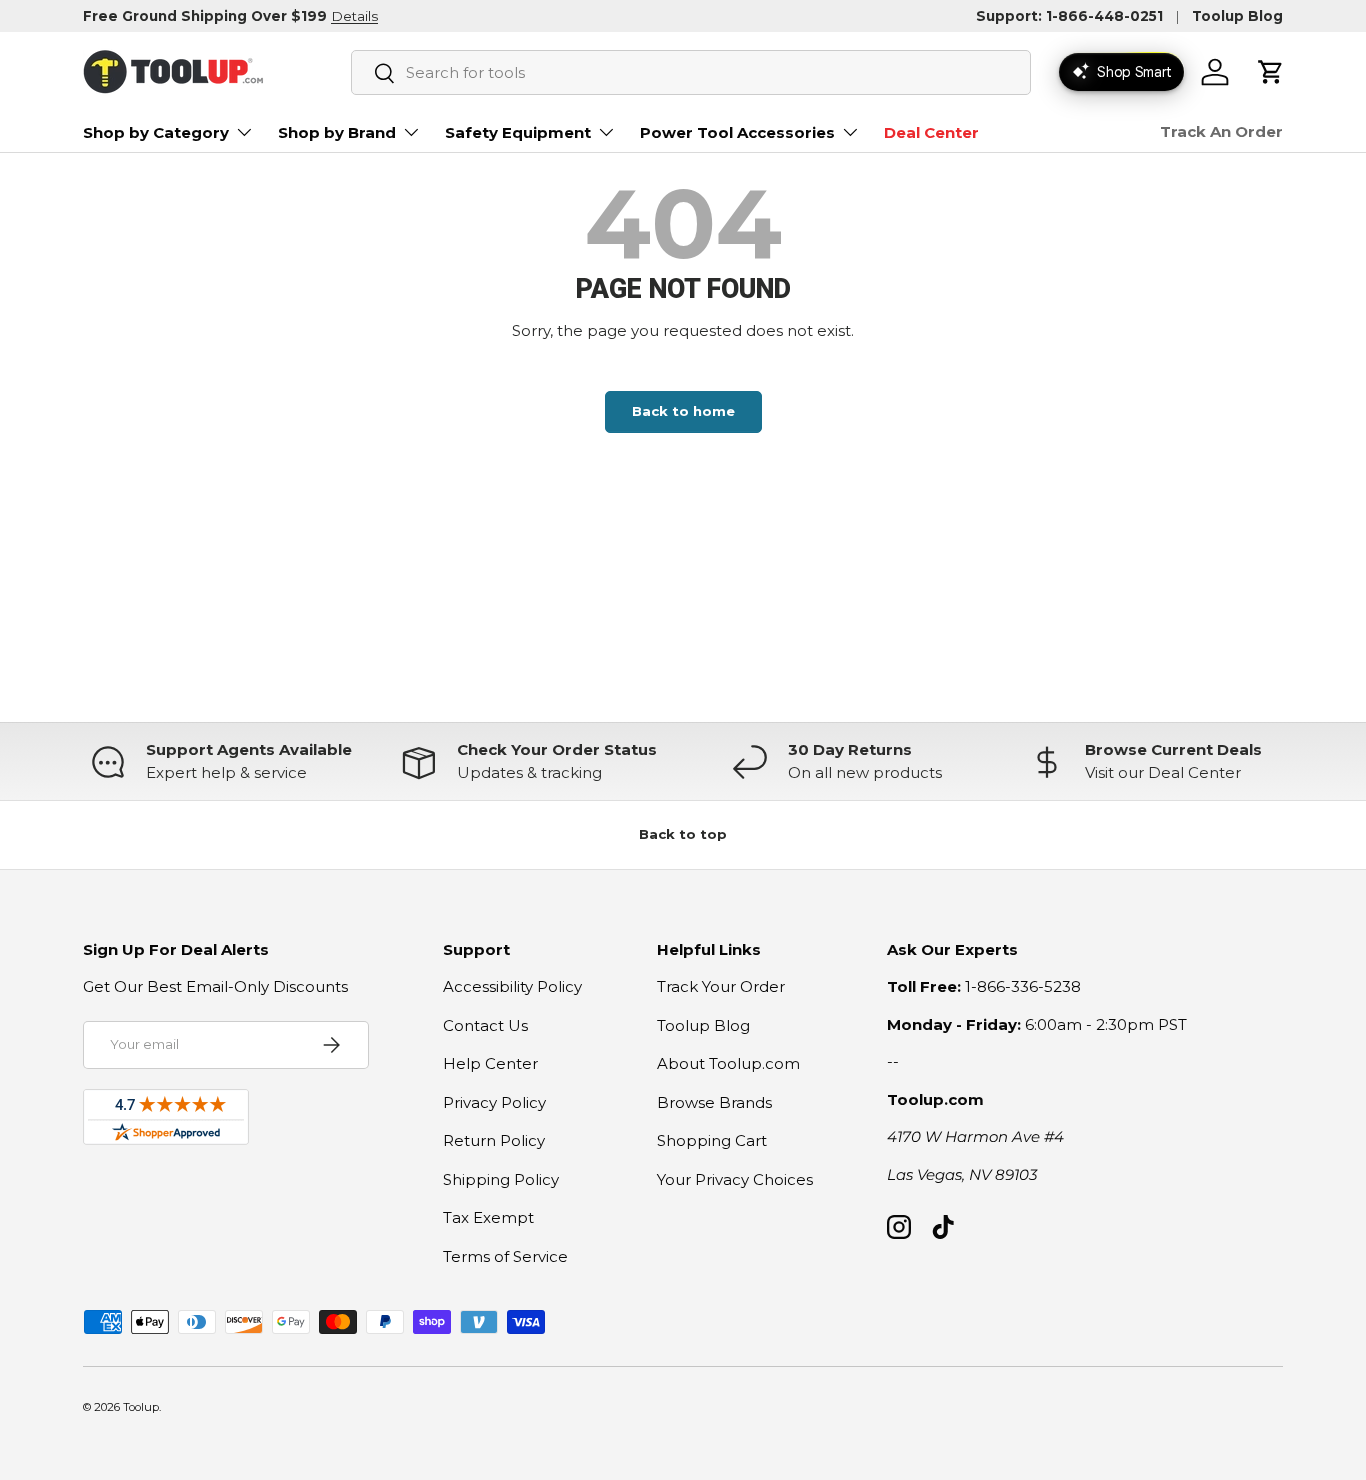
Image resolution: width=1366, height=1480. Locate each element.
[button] (1271, 72)
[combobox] (691, 72)
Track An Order (1221, 131)
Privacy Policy (494, 1102)
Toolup (141, 1407)
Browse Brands (714, 1102)
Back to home (683, 411)
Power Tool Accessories (737, 132)
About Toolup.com (728, 1063)
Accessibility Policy (512, 986)
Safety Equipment (518, 132)
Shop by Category (156, 132)
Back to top (683, 834)
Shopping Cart (712, 1140)
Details (354, 16)
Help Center (490, 1063)
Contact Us (485, 1025)
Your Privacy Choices (735, 1179)
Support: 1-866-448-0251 (1069, 16)
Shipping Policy (501, 1179)
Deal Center (931, 132)
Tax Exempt (488, 1217)
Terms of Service (505, 1256)
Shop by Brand (337, 132)
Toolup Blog (1237, 16)
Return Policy (494, 1140)
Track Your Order (721, 986)
